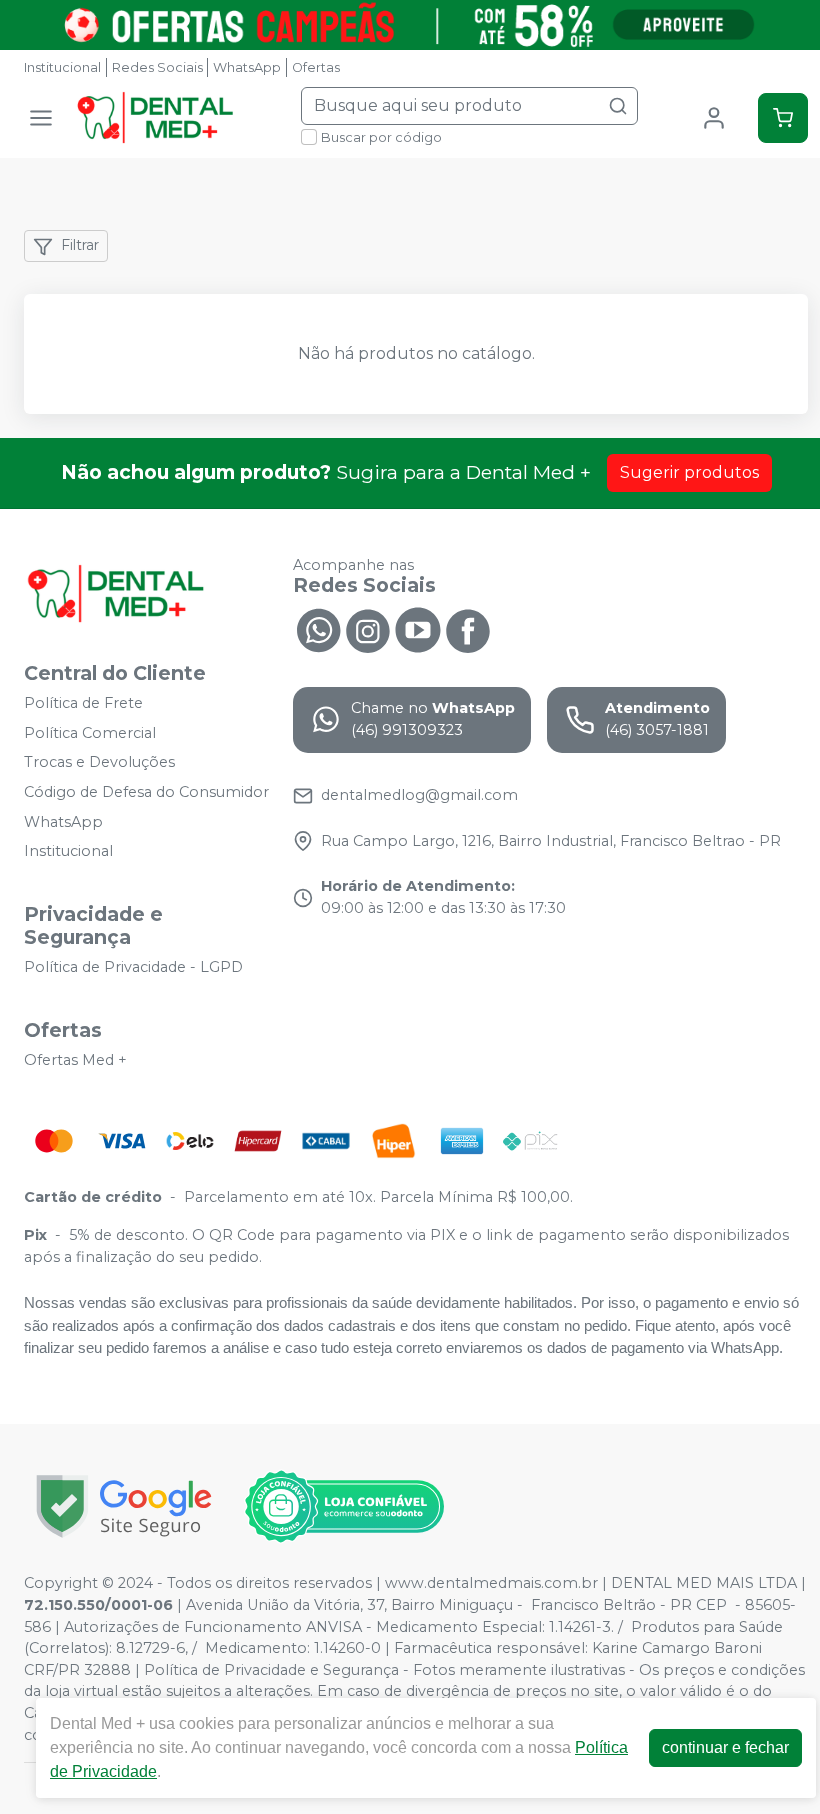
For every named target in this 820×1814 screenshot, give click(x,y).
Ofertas (316, 67)
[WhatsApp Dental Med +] (318, 629)
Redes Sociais (157, 67)
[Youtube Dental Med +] (418, 629)
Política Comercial (90, 733)
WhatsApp (247, 67)
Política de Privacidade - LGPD (133, 967)
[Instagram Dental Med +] (368, 629)
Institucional (62, 67)
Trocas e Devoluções (99, 763)
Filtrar (80, 245)
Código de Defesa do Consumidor (146, 792)
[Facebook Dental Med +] (468, 629)
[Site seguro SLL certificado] (124, 1506)
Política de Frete (83, 703)
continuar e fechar (725, 1747)
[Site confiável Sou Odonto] (344, 1507)
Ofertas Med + (75, 1060)
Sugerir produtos (689, 472)
